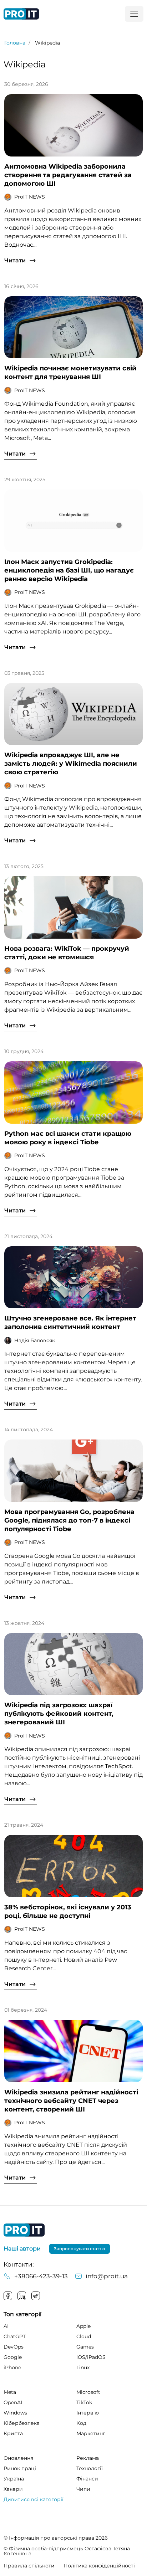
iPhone (12, 2367)
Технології (90, 2468)
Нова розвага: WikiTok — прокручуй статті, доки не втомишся (67, 953)
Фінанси (87, 2479)
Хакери (13, 2489)
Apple (83, 2326)
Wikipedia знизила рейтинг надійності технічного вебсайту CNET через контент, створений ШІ (71, 2101)
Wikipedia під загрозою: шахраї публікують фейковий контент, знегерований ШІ (59, 1714)
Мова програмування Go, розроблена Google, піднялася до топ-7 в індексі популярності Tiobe (69, 1520)
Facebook (8, 2296)
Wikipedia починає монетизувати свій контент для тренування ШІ (70, 373)
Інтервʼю (88, 2413)
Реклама (88, 2458)
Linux (83, 2367)
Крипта (13, 2433)
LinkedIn (22, 2296)
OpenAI (13, 2402)
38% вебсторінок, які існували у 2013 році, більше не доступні (68, 1912)
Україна (14, 2479)
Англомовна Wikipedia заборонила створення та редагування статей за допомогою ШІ (68, 175)
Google (13, 2357)
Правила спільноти (29, 2566)
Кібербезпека (22, 2423)
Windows (15, 2413)
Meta (10, 2392)
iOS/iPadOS (91, 2357)
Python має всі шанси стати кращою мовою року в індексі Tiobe (68, 1138)
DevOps (14, 2347)
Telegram (36, 2296)
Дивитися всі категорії (34, 2499)
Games (85, 2347)
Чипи (83, 2489)
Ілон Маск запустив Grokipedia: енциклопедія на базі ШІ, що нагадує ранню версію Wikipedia (69, 570)
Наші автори (22, 2249)
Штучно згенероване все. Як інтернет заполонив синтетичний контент (70, 1323)
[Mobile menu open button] (134, 14)
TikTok (84, 2402)
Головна (15, 43)
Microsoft (88, 2392)
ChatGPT (15, 2336)
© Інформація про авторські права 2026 (56, 2538)
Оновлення (18, 2458)
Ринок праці (20, 2468)
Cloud (84, 2336)
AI (6, 2326)
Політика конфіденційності (99, 2566)
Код (81, 2423)
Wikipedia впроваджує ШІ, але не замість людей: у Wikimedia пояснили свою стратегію (71, 764)
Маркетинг (91, 2433)
